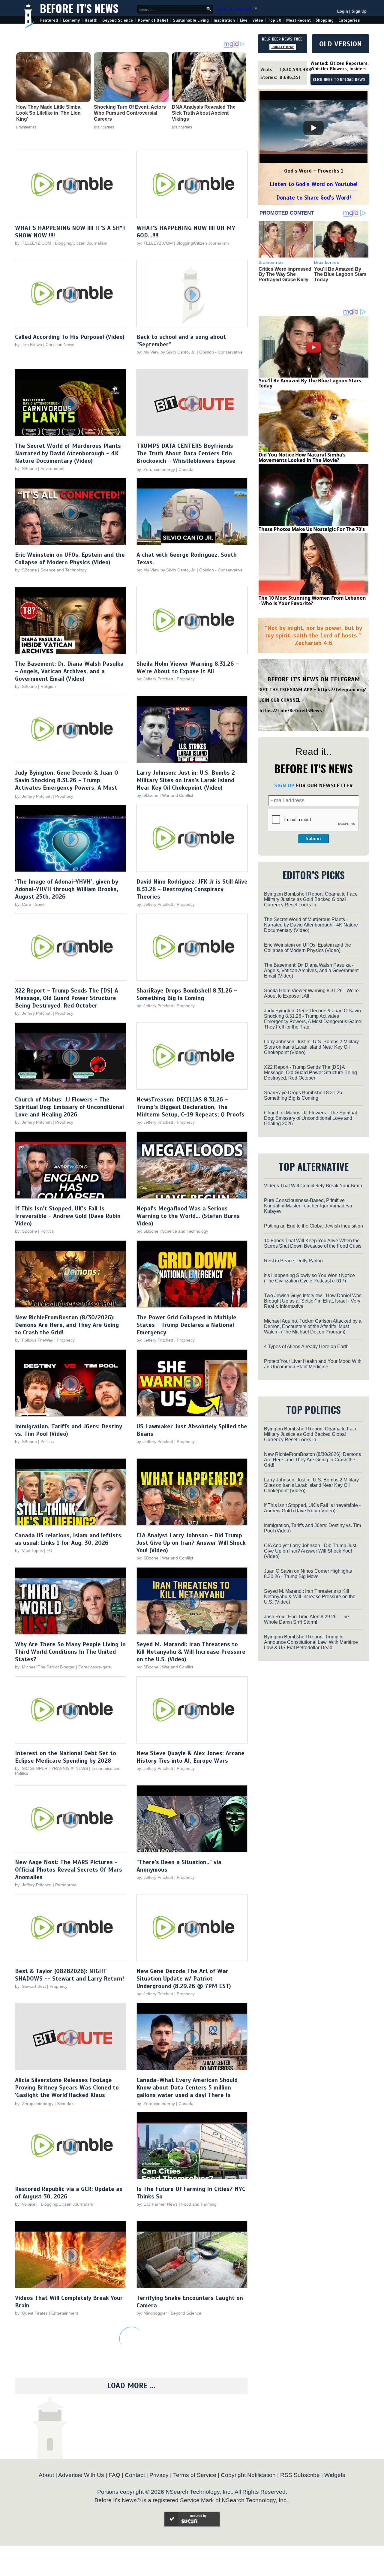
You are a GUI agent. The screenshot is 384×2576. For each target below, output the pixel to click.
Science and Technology (64, 570)
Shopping (325, 20)
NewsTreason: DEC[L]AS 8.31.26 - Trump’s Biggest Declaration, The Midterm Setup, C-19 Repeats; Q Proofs (190, 1107)
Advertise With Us (81, 2475)
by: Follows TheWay (34, 1340)
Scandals (66, 2104)
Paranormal (66, 1885)
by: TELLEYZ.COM (33, 243)
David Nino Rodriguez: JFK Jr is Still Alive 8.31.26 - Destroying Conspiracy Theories (192, 889)
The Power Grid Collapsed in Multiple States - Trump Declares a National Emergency (186, 1325)
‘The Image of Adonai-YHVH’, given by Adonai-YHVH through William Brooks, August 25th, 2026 (67, 889)
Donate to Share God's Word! (314, 198)
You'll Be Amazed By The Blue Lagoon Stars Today (340, 274)
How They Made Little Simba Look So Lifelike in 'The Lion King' (48, 113)
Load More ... (131, 2386)
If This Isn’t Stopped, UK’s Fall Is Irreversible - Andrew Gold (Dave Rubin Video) (68, 1216)
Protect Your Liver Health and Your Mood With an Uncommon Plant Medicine (313, 1364)
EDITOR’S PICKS (314, 875)
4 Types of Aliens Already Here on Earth (306, 1347)
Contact (135, 2475)
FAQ (114, 2475)
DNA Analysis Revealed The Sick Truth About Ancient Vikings (204, 113)
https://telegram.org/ (342, 690)
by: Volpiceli (26, 2204)
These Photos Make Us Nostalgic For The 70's (312, 529)
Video (258, 20)
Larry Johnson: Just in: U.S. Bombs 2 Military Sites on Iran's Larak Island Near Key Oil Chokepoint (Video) (186, 780)
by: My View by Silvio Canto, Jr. (167, 352)
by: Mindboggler (152, 2313)
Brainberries (26, 127)
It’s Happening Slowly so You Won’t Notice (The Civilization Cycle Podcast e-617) (309, 1278)
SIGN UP (284, 785)
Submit (313, 839)
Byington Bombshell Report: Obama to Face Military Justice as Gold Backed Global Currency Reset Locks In (311, 899)
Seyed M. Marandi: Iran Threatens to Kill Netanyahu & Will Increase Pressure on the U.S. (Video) (191, 1652)
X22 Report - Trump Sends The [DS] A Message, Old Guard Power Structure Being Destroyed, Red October (67, 998)
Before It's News (79, 8)
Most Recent (298, 20)
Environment (52, 469)
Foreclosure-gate (95, 1667)
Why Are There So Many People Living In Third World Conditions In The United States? (70, 1652)
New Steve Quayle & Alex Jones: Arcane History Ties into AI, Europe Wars (190, 1757)
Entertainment (65, 2313)
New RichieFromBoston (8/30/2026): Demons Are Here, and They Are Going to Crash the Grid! (67, 1325)
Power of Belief (153, 20)
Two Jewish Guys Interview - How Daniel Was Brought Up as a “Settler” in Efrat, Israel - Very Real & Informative (313, 1301)
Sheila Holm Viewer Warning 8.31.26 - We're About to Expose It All (188, 667)
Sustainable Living (191, 20)
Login (343, 11)
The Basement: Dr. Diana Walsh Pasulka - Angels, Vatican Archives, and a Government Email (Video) (69, 671)
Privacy (159, 2475)
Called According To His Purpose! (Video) (70, 337)
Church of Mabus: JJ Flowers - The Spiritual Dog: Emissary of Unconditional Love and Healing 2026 (69, 1107)
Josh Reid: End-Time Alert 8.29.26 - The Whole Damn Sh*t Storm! (306, 1619)
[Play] (313, 128)
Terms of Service (195, 2475)
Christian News (60, 345)
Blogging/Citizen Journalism (81, 243)
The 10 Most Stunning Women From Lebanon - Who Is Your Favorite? (312, 601)
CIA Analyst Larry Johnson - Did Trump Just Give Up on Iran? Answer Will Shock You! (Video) (191, 1543)
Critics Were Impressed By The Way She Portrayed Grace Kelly (285, 274)
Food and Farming (199, 2204)
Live (244, 20)
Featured (49, 20)
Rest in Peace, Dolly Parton (293, 1261)
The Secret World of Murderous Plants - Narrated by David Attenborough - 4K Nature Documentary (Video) (70, 453)
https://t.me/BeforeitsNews (291, 711)
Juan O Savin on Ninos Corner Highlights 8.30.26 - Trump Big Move (308, 1574)
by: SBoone (26, 469)
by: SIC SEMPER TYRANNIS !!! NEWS (51, 1768)
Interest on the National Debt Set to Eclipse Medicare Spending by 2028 (66, 1757)
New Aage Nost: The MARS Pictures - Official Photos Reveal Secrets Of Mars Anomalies (69, 1870)
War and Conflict (178, 795)
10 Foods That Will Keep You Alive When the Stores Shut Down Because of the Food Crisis (313, 1243)
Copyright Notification (248, 2475)
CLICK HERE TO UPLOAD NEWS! (340, 80)
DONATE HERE (283, 47)
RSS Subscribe (300, 2475)
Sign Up (359, 11)
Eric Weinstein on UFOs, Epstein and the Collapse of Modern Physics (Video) (70, 559)
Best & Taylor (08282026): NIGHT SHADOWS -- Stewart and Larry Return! (69, 1975)
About (46, 2475)
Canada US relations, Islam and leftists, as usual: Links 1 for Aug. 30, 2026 (69, 1539)
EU (49, 1550)
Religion (48, 686)
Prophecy (186, 679)
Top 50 (275, 20)
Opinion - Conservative (221, 352)
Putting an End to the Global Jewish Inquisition (313, 1226)
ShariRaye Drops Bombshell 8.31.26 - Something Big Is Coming (187, 994)
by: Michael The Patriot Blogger (45, 1667)
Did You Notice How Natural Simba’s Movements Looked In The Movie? (302, 457)
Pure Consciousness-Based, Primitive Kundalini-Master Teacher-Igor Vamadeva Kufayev (308, 1206)
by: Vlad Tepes (29, 1550)
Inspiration (224, 20)
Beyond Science (118, 20)
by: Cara (23, 904)
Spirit (40, 904)
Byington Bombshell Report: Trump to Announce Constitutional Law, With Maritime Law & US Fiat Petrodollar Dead (311, 1642)
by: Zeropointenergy (156, 469)
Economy (71, 20)
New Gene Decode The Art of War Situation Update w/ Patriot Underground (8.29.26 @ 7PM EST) (184, 1979)
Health (91, 20)
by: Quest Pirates (31, 2313)
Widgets (335, 2475)
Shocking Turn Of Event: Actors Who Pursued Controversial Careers (130, 113)
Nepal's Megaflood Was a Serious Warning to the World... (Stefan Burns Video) (188, 1216)
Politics (47, 1231)
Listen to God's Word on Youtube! (314, 184)
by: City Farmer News (157, 2204)
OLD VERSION (340, 44)
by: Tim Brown (28, 345)
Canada (186, 469)
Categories (349, 20)
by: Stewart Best (30, 1986)
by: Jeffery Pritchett (155, 679)
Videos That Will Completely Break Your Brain (313, 1186)
